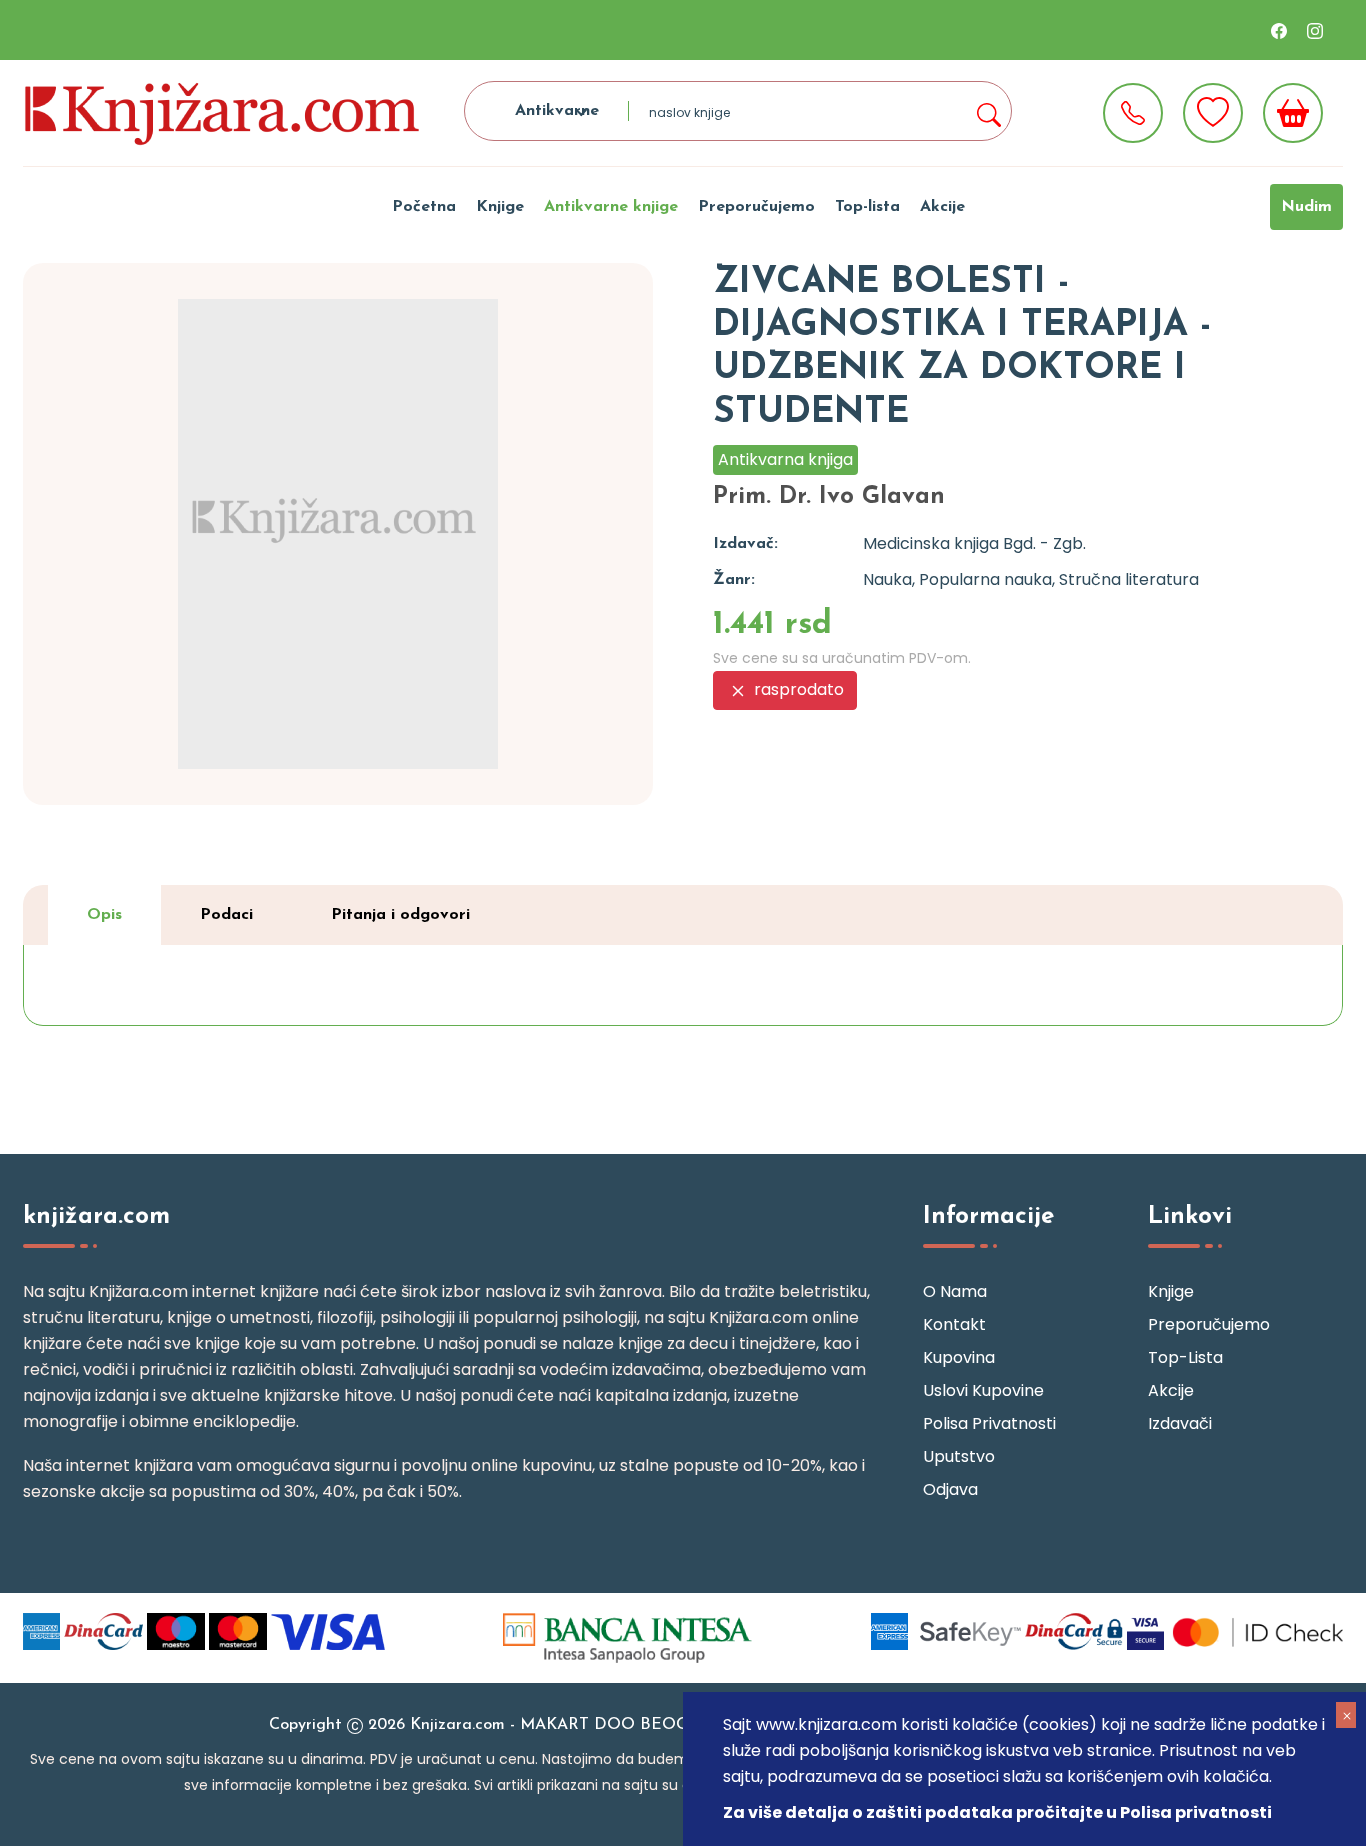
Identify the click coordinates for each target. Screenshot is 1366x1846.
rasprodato (797, 689)
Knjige (500, 207)
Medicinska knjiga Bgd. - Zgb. (974, 543)
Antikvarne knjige (611, 207)
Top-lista (867, 207)
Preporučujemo (756, 207)
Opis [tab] (104, 915)
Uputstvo (959, 1456)
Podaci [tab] (226, 915)
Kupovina (959, 1357)
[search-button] (988, 111)
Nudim (1306, 207)
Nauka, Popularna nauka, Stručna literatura (1031, 579)
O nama (955, 1291)
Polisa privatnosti (989, 1423)
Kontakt (954, 1324)
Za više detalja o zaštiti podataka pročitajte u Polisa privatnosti (997, 1812)
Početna (424, 207)
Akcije (942, 207)
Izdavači (1180, 1423)
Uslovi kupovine (983, 1390)
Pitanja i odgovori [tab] (400, 915)
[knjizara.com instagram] (1315, 30)
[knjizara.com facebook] (1279, 30)
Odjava (950, 1489)
